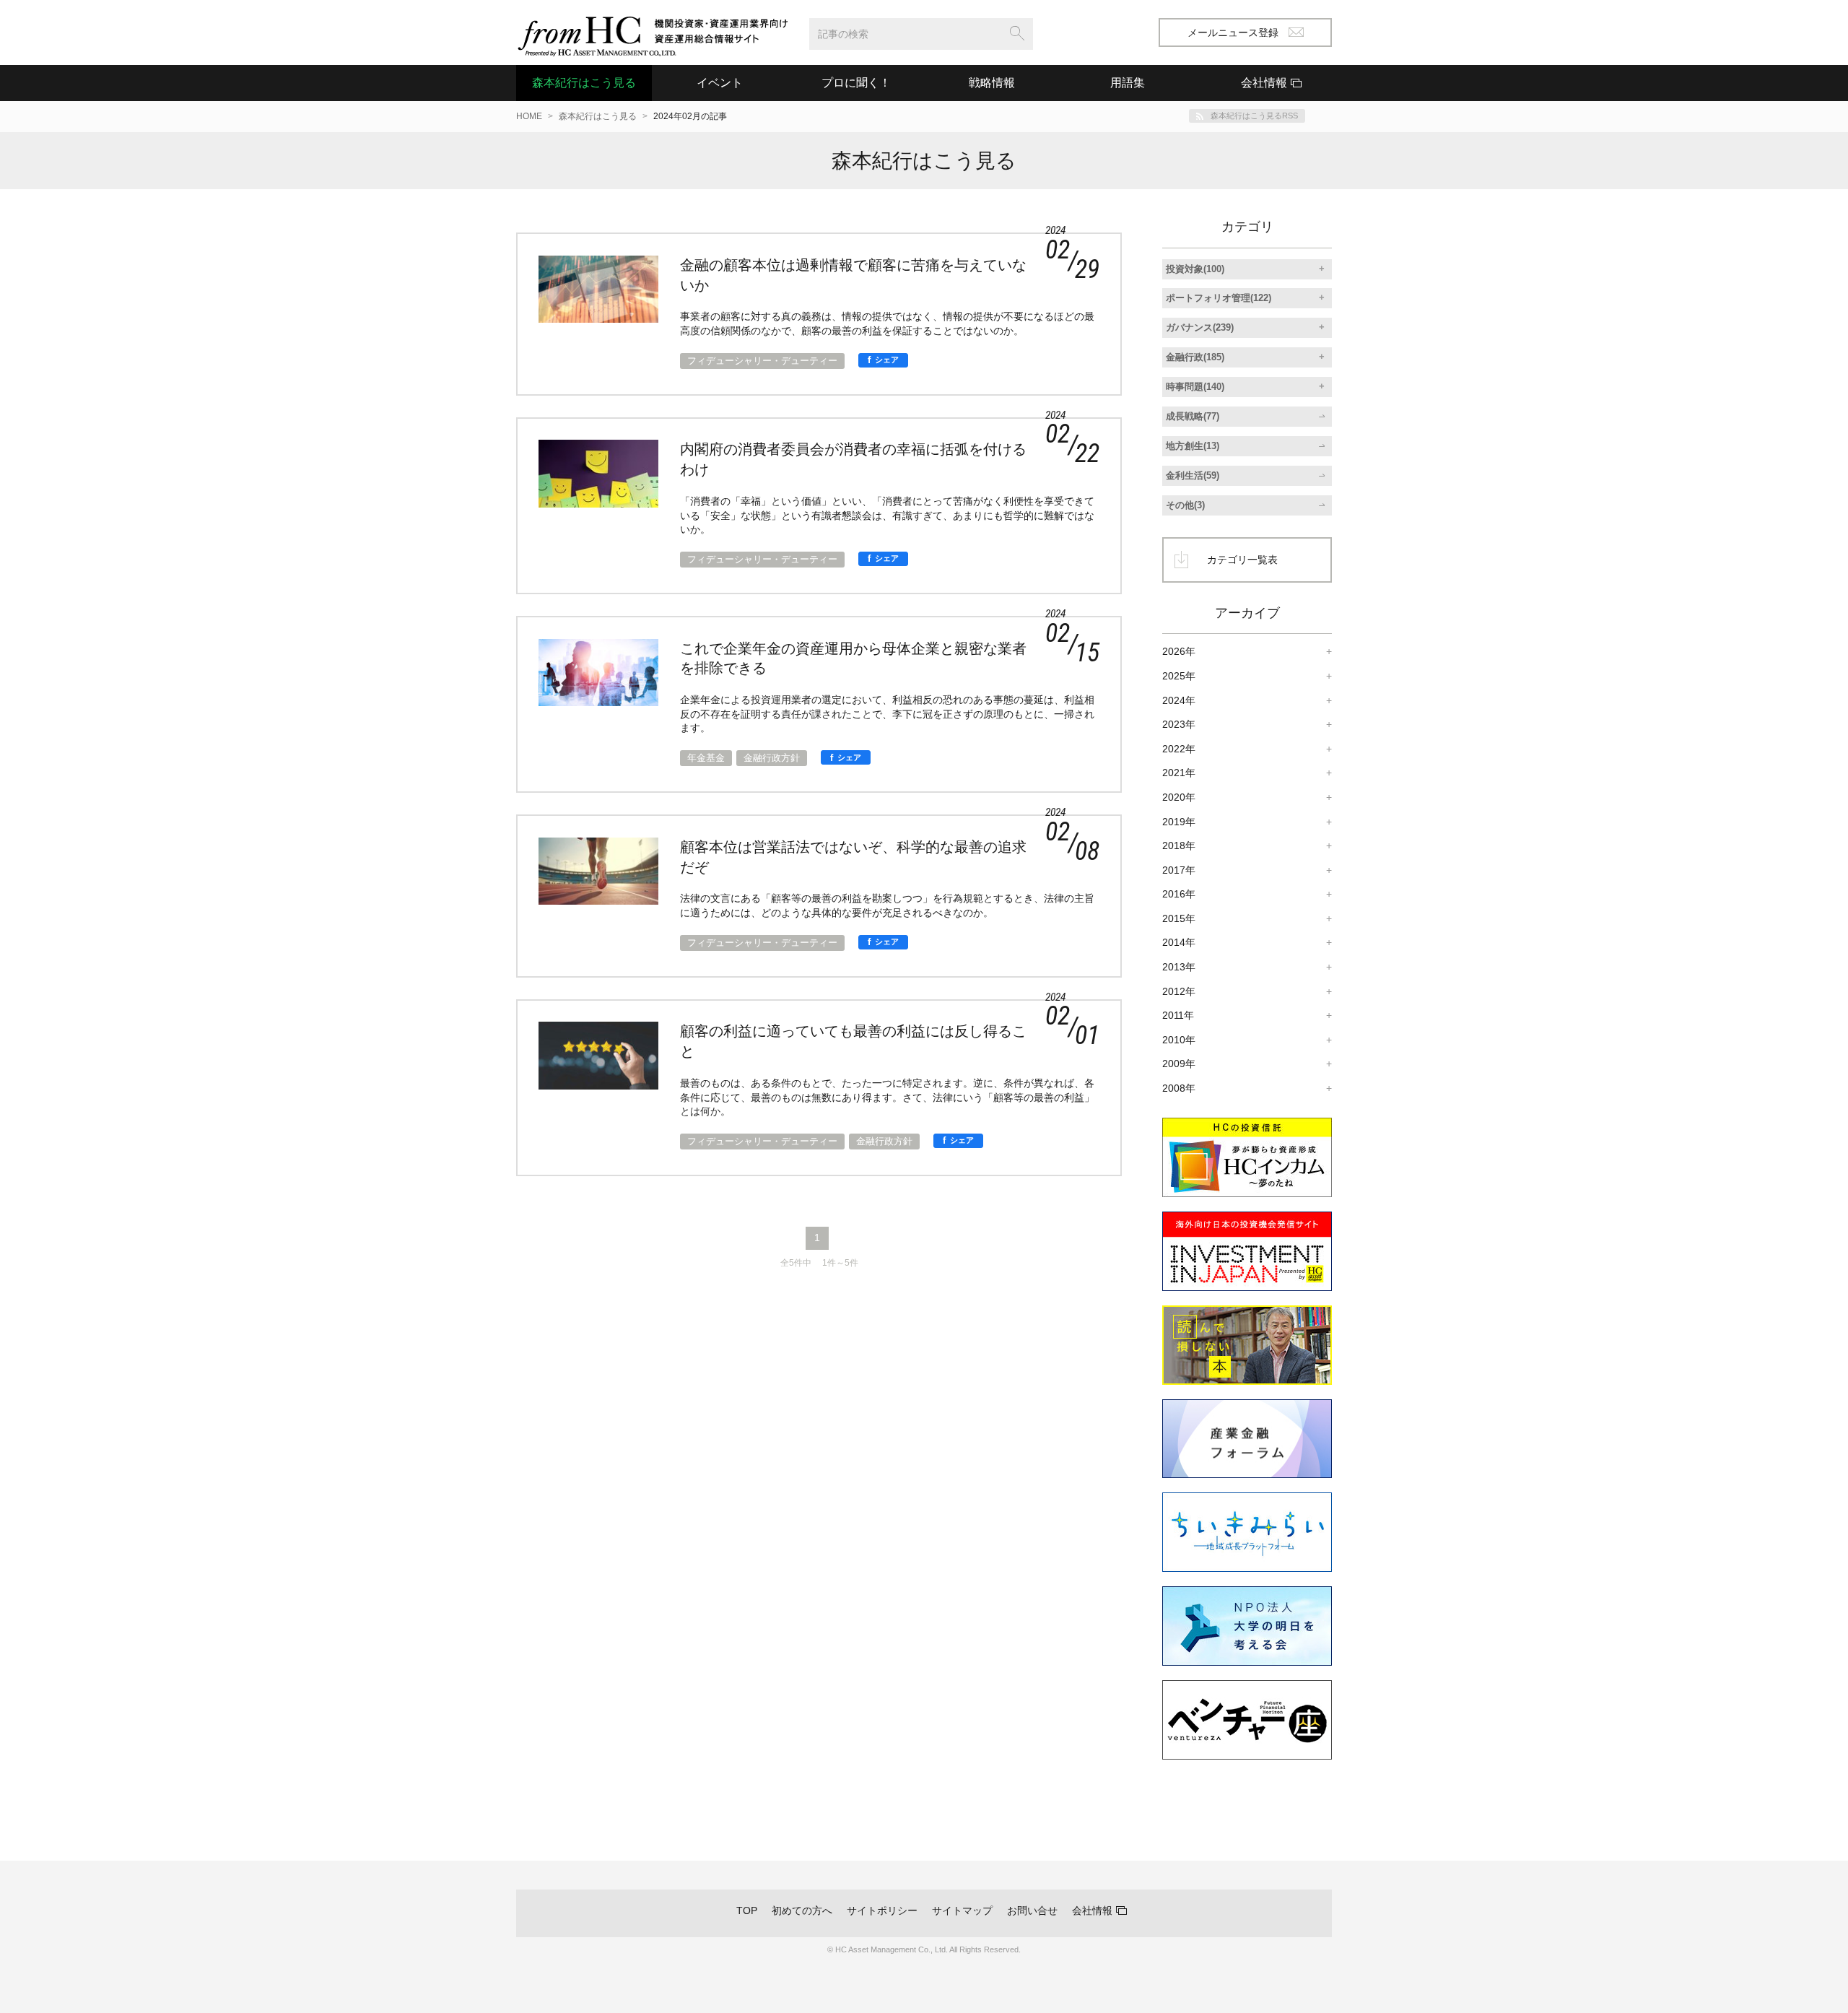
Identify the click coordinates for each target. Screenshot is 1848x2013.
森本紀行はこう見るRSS (1254, 116)
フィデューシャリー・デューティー (762, 361)
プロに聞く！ (856, 83)
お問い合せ (1032, 1910)
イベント (720, 83)
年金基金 (706, 758)
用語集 (1128, 83)
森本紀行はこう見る (584, 83)
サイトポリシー (882, 1910)
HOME (529, 116)
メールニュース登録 (1233, 32)
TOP (747, 1910)
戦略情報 (992, 83)
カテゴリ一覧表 (1242, 560)
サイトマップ (962, 1910)
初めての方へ (802, 1910)
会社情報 (1092, 1910)
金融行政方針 (772, 758)
